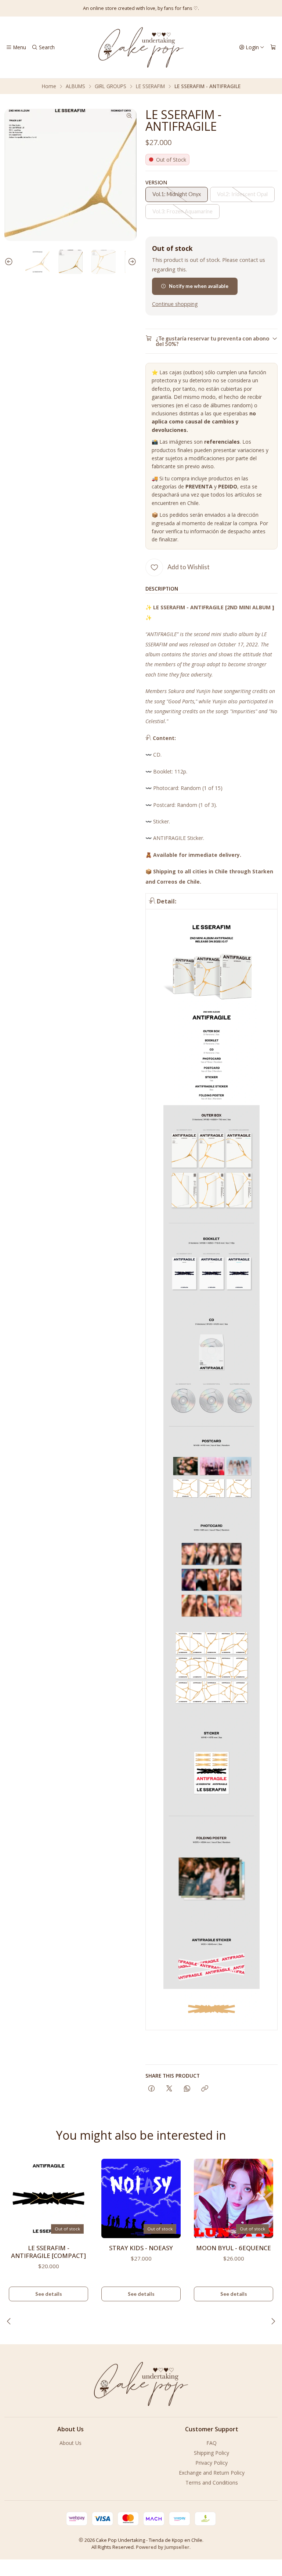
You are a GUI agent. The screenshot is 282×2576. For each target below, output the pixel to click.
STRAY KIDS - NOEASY (141, 2248)
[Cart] (273, 47)
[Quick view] (79, 2196)
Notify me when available (199, 286)
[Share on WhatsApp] (187, 2089)
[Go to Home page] (141, 47)
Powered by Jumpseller (163, 2547)
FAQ (211, 2443)
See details (49, 2294)
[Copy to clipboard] (205, 2089)
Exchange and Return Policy (212, 2473)
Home (49, 86)
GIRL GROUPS (111, 86)
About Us (70, 2443)
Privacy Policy (211, 2463)
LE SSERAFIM (150, 86)
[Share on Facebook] (151, 2089)
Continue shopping (175, 304)
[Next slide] (131, 262)
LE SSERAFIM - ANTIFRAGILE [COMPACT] (48, 2252)
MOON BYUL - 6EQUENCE (234, 2248)
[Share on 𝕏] (169, 2089)
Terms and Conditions (212, 2483)
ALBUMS (75, 86)
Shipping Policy (211, 2453)
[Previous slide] (10, 262)
